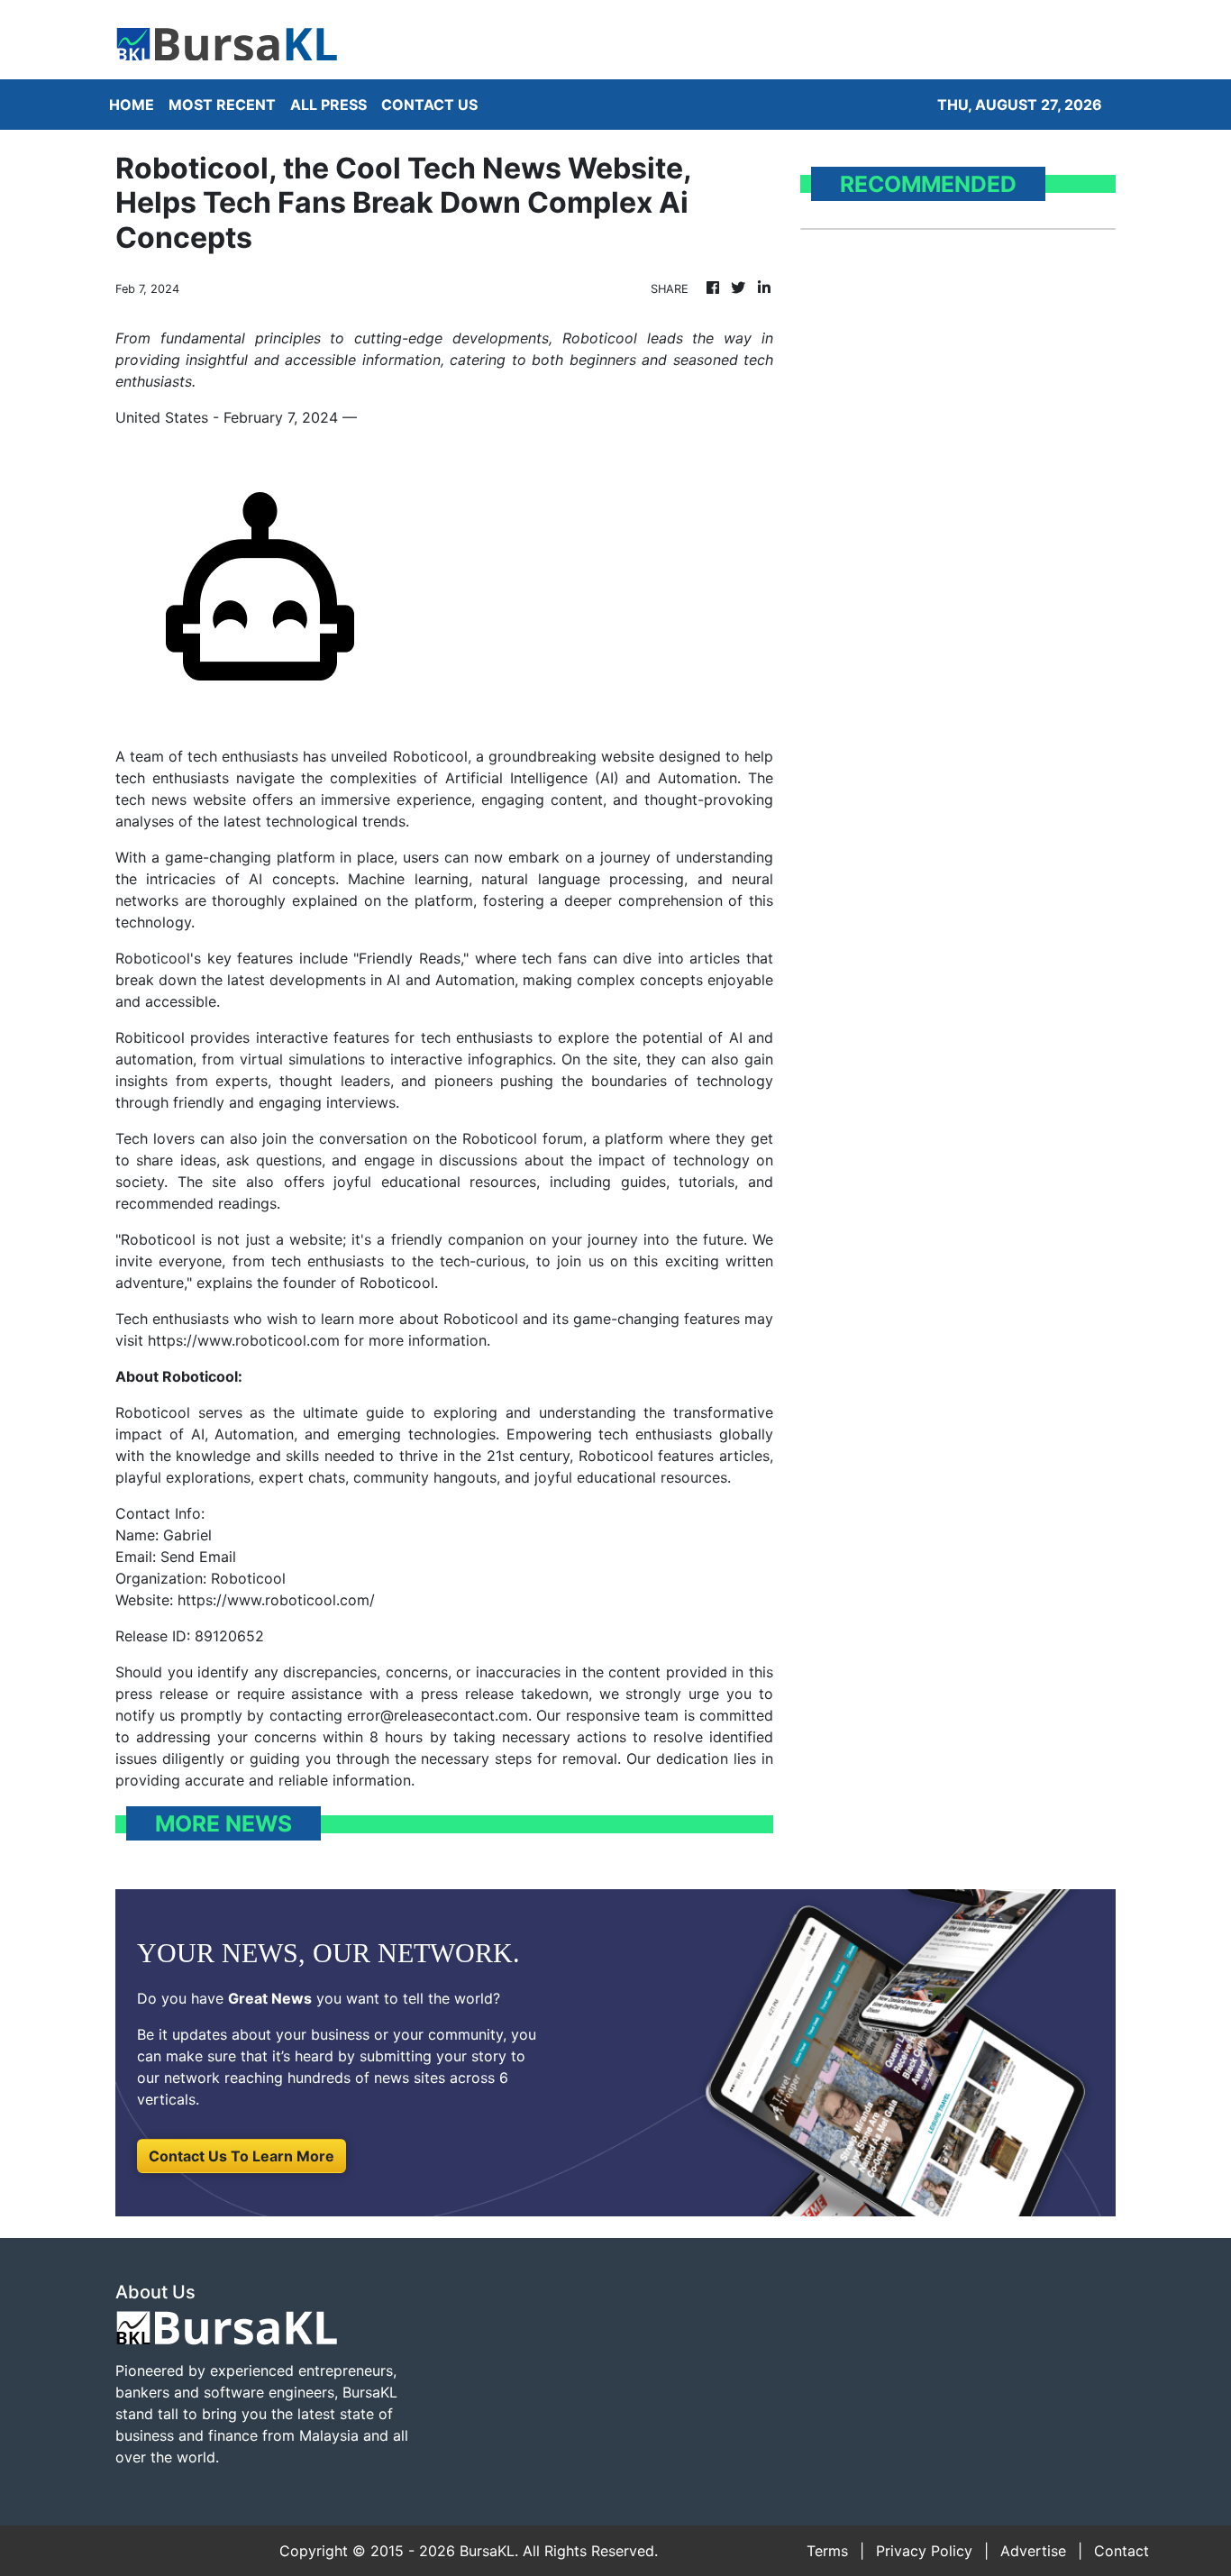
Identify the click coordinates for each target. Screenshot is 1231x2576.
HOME (132, 105)
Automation (698, 778)
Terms (827, 2551)
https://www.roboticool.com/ (276, 1600)
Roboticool (430, 756)
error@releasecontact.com (438, 1715)
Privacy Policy (924, 2551)
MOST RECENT (222, 105)
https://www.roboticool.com (244, 1340)
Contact (1122, 2551)
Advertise (1033, 2551)
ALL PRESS (328, 105)
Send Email (198, 1557)
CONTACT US (429, 105)
